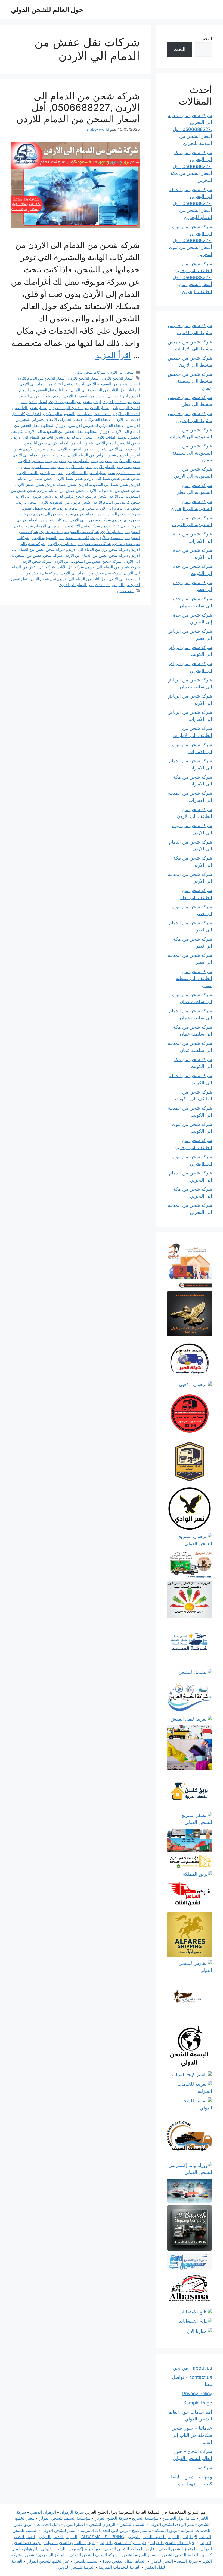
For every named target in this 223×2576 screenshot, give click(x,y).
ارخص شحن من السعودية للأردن (75, 402)
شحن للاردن (27, 502)
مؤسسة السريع (145, 2518)
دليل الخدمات (48, 2524)
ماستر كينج (141, 2530)
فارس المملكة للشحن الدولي (130, 2549)
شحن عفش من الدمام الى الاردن (113, 490)
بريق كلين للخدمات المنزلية (104, 2530)
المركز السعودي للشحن (45, 2555)
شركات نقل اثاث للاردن (121, 526)
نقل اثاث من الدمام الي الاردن (82, 579)
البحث (206, 39)
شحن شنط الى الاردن (103, 478)
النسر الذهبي (162, 2561)
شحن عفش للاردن (29, 484)
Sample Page (198, 2403)
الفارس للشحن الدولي (58, 2537)
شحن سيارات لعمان (48, 467)
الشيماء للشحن (132, 2524)
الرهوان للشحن (102, 2524)
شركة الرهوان (72, 2512)
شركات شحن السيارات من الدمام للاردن (107, 514)
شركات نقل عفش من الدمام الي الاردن (79, 543)
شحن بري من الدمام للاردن (90, 461)
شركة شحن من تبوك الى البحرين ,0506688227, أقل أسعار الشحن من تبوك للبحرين (191, 240)
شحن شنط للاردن (69, 478)
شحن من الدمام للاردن (76, 508)
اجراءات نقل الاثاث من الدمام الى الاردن (52, 384)
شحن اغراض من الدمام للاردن (92, 455)
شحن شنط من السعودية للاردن (103, 484)
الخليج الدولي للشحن (180, 2555)
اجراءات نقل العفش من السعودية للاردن (96, 396)
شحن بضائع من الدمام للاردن (117, 467)
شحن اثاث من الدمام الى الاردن (38, 437)
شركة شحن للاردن (36, 561)
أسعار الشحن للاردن (84, 378)
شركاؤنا (205, 2468)
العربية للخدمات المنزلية (120, 2567)
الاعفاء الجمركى (99, 419)
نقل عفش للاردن (43, 579)
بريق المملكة (166, 2530)
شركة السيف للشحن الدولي (94, 2555)
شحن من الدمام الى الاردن (118, 508)
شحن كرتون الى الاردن (33, 496)
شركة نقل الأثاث (71, 567)
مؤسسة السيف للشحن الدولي (64, 2518)
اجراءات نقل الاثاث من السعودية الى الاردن (105, 390)
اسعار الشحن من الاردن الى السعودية (79, 408)
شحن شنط (131, 478)
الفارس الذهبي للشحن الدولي (154, 2537)
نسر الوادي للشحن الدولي (172, 2524)
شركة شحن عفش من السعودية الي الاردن (88, 561)
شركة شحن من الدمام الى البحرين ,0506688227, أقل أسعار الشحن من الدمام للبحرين (191, 203)
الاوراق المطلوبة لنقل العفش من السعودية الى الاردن (68, 431)
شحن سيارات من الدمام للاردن (90, 473)
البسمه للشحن (86, 2561)
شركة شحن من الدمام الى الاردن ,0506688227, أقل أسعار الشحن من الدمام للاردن (78, 107)
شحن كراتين (96, 496)
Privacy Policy (197, 2394)
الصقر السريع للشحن (140, 2555)
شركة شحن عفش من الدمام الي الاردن (96, 555)
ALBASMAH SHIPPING (103, 2537)
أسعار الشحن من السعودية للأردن (113, 384)
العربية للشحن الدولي (76, 2567)
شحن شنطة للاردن (61, 484)
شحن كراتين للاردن (69, 496)
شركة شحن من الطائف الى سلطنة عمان (194, 978)
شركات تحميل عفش (40, 508)
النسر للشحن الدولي (59, 2530)
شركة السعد (188, 2561)
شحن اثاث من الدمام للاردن (71, 443)
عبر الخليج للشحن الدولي (48, 2561)
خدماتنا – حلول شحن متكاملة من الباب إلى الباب (192, 2435)
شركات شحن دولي (90, 372)
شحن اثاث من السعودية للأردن (82, 449)
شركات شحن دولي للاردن (90, 520)
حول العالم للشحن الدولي (47, 10)
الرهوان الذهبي (43, 2512)
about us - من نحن (192, 2368)
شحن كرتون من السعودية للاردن (64, 502)
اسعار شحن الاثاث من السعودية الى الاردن (77, 414)
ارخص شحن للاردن (46, 396)
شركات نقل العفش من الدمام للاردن (70, 532)
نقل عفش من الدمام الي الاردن (84, 585)
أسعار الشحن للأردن (118, 378)
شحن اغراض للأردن (40, 449)
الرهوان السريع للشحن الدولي (70, 2543)
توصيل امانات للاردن (111, 437)
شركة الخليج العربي (111, 2518)
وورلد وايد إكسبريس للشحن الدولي (71, 2549)
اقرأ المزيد (113, 355)
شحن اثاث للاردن (79, 437)
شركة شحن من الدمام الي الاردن (113, 567)
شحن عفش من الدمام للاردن (61, 490)
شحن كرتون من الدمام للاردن (116, 502)
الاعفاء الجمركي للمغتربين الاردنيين (97, 425)
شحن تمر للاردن (79, 467)
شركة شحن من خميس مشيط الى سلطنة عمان (190, 381)
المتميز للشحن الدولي (177, 2549)
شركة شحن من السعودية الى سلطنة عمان (192, 453)
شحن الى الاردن (121, 372)
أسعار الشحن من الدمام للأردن (41, 378)
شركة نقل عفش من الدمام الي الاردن (91, 573)
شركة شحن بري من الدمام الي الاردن (98, 549)
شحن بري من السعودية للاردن (42, 461)
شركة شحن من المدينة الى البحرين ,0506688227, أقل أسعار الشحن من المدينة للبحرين (190, 129)
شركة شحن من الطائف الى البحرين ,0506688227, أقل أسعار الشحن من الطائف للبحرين (192, 278)
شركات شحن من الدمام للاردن (43, 520)
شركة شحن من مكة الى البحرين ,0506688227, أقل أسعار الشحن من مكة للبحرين (191, 166)
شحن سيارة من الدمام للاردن (40, 473)
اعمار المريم (75, 2524)
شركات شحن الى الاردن (53, 514)
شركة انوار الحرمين (179, 2518)
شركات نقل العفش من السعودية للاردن (63, 538)
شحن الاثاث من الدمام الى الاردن (39, 455)
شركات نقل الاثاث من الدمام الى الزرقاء (68, 526)
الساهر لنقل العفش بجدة (124, 2561)
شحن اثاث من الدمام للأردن (118, 443)
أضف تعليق (124, 591)
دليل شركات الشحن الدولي (123, 2543)
